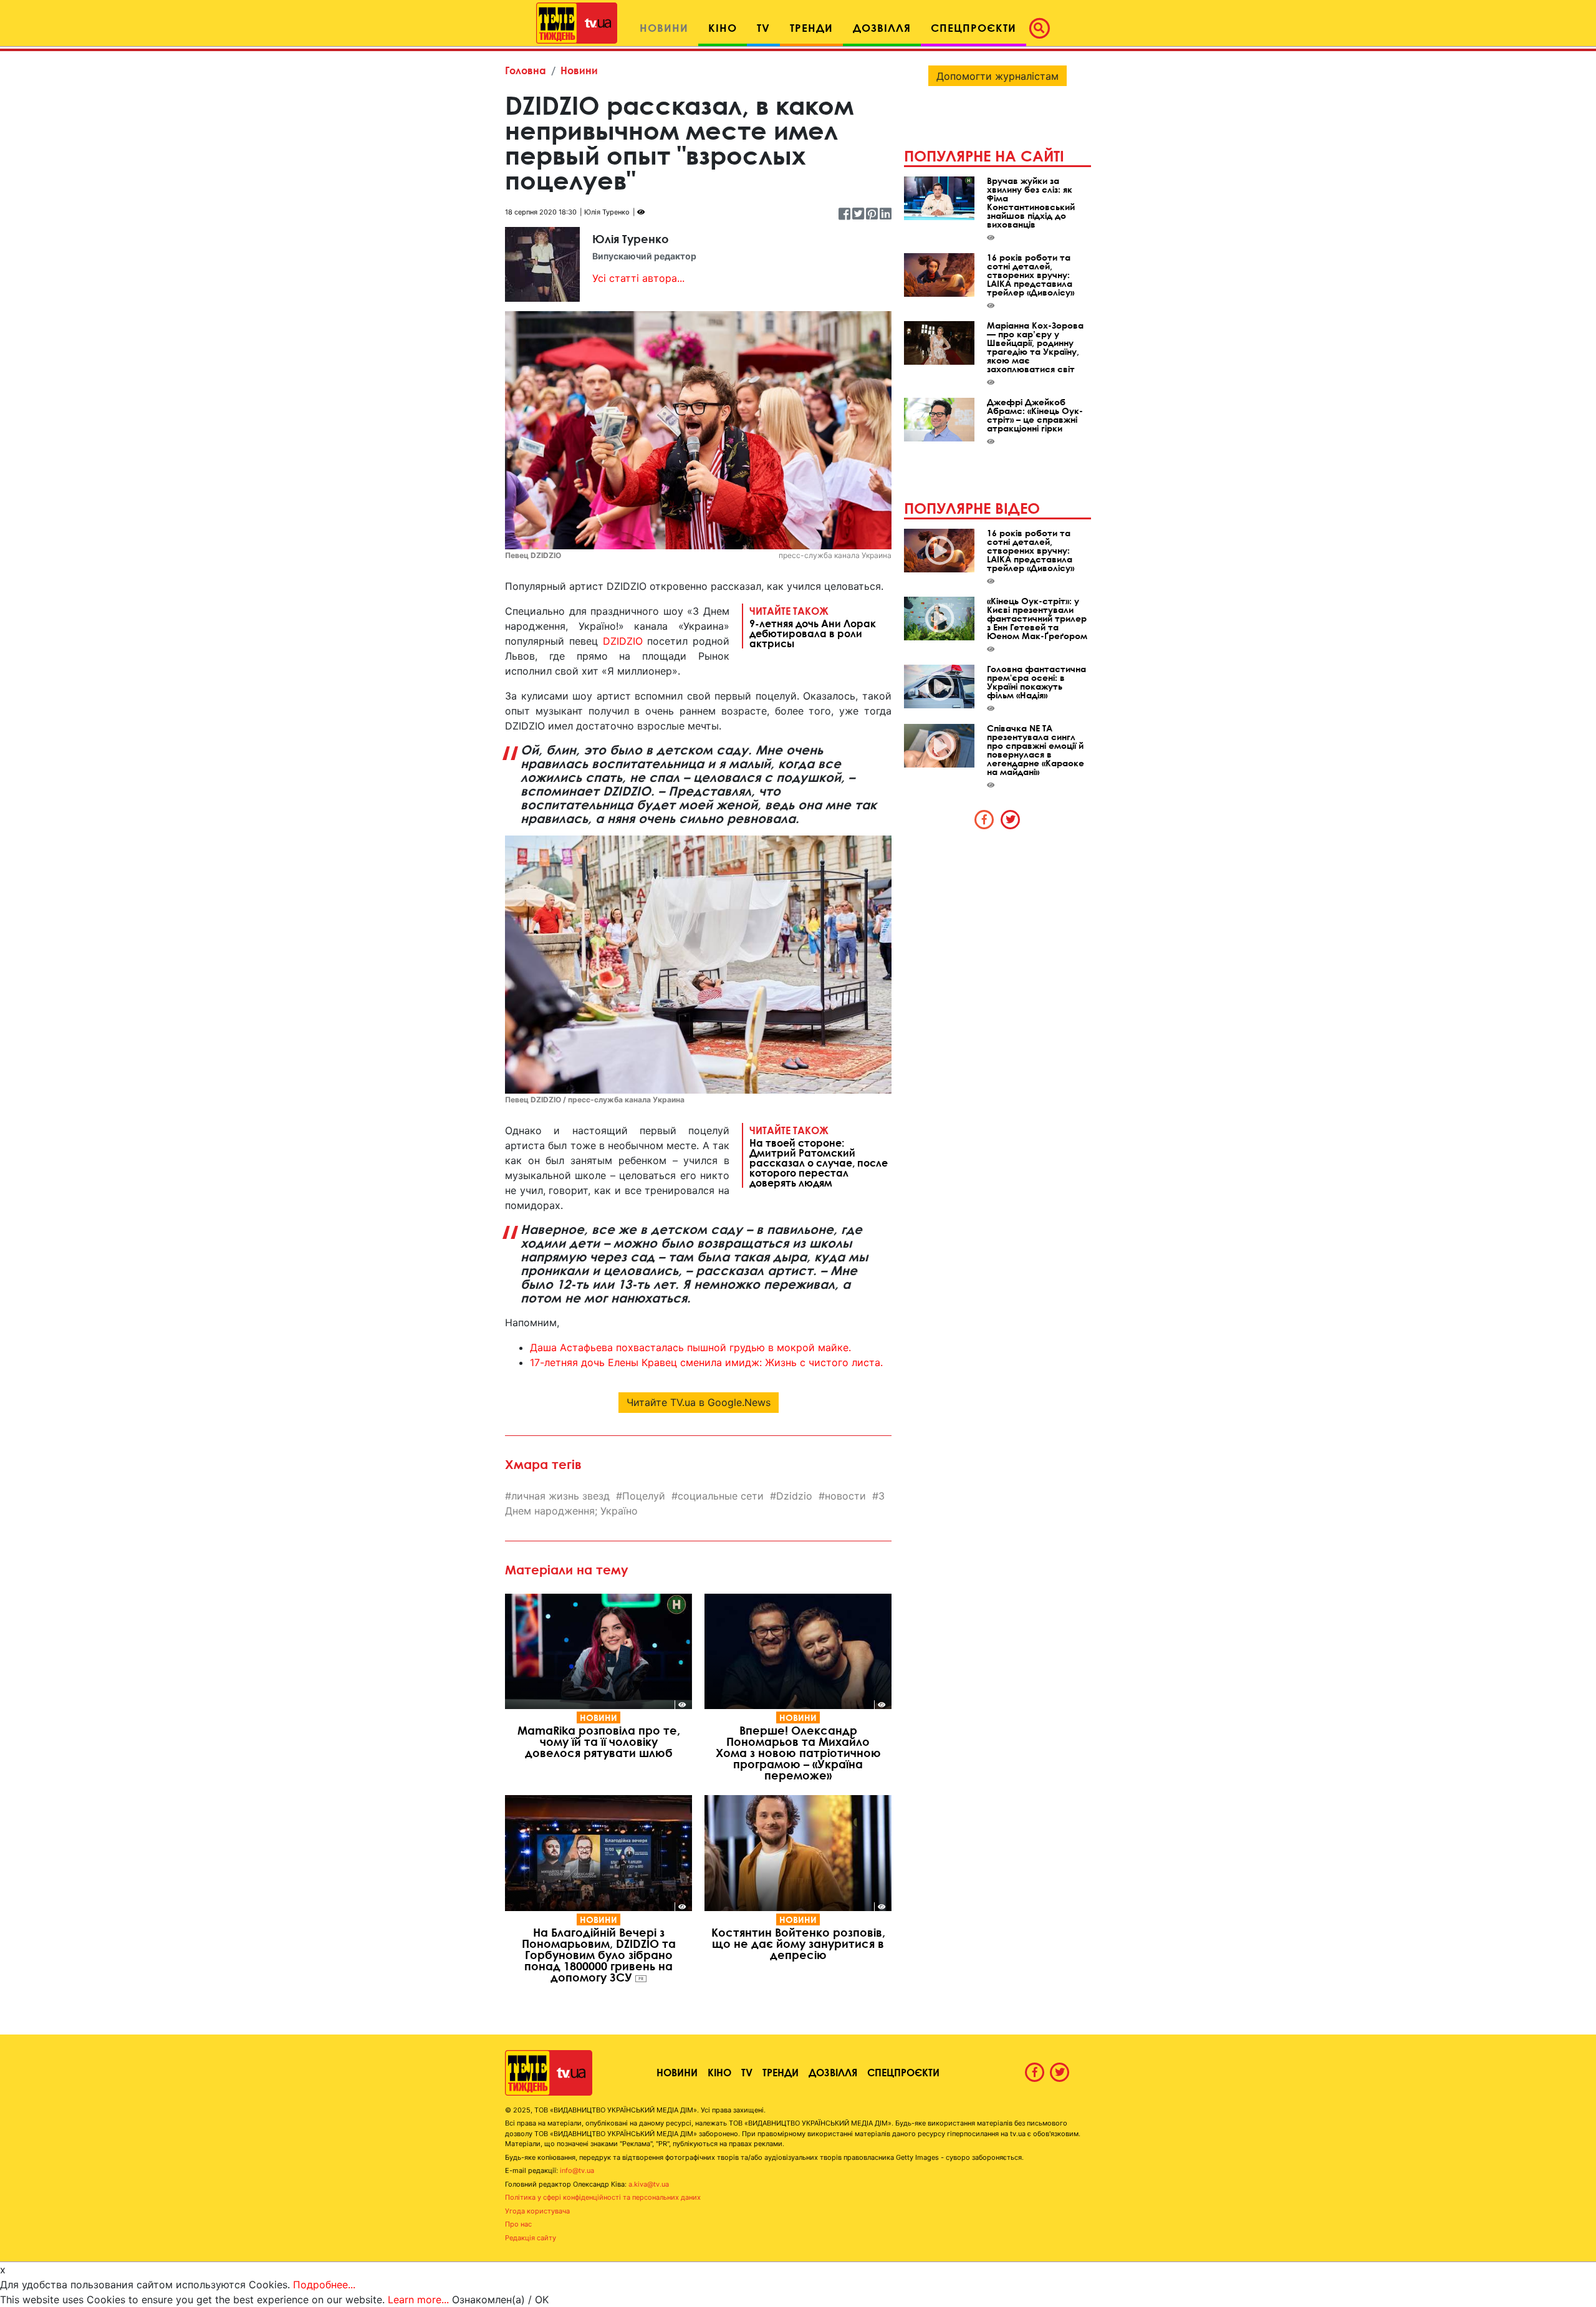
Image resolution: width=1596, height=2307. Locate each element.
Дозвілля (833, 2072)
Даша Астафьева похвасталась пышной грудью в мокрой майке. (690, 1347)
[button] (1043, 28)
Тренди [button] (811, 28)
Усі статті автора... (638, 278)
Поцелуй (644, 1496)
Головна (526, 70)
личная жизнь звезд (560, 1496)
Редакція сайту (531, 2238)
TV (747, 2072)
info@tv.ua (577, 2170)
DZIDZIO (623, 641)
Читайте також (813, 627)
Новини (579, 70)
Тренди (781, 2072)
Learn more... (418, 2300)
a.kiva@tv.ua (649, 2184)
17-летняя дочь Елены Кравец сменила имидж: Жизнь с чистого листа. (706, 1362)
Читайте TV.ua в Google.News (699, 1402)
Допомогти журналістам (997, 76)
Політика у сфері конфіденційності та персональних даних (603, 2197)
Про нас (518, 2224)
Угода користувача (537, 2211)
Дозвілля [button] (882, 28)
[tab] (984, 819)
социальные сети (721, 1496)
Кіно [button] (723, 28)
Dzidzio (794, 1496)
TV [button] (763, 28)
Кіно (719, 2072)
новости (845, 1496)
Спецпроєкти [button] (973, 28)
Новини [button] (664, 28)
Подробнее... (324, 2285)
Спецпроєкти (903, 2072)
